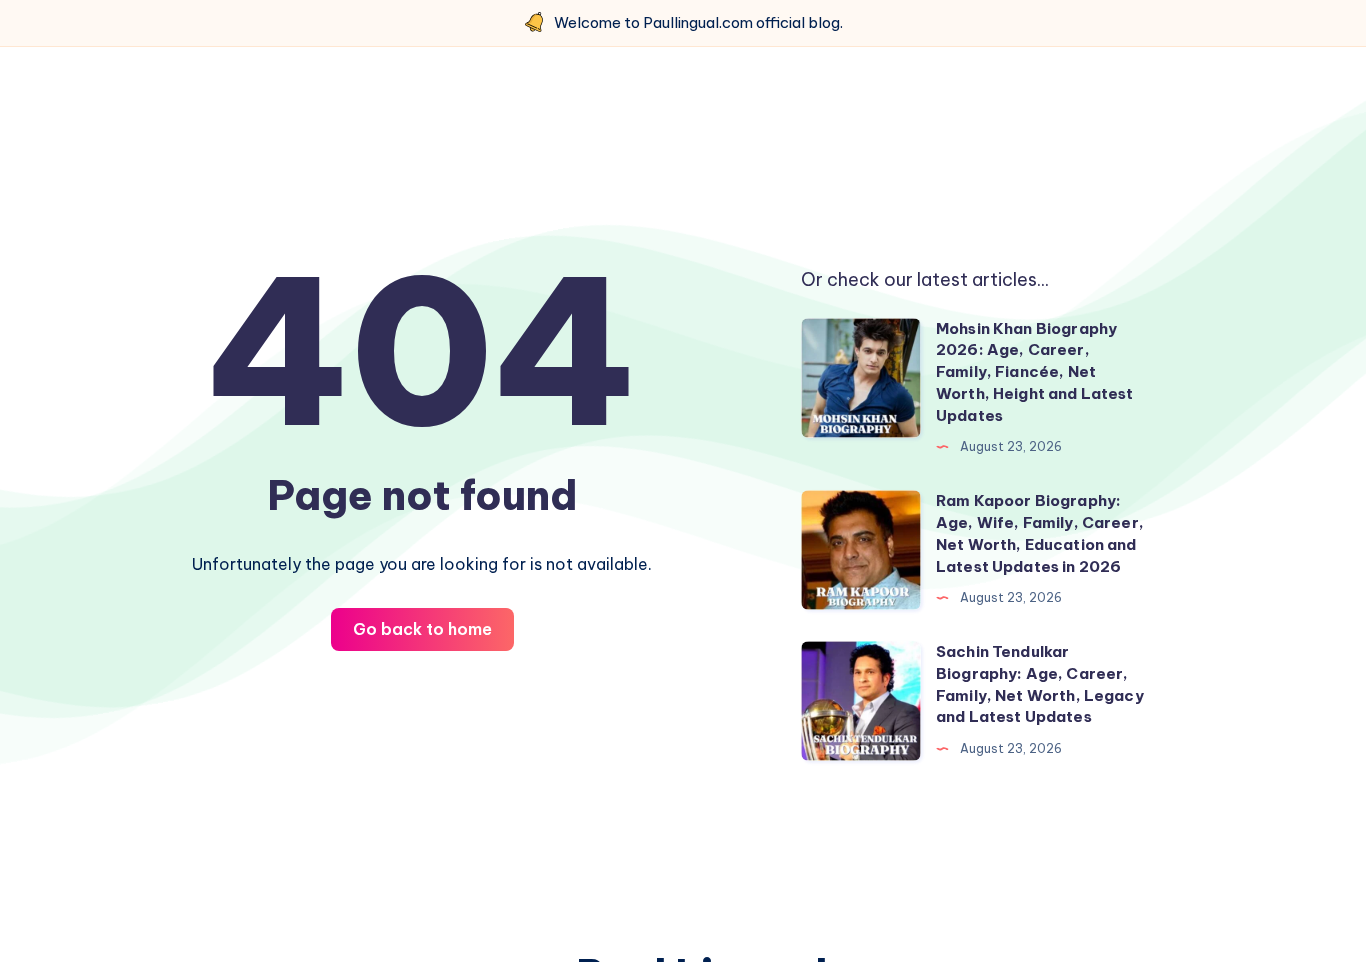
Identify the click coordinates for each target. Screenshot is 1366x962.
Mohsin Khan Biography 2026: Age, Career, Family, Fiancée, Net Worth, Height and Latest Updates (1035, 372)
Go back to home (422, 629)
